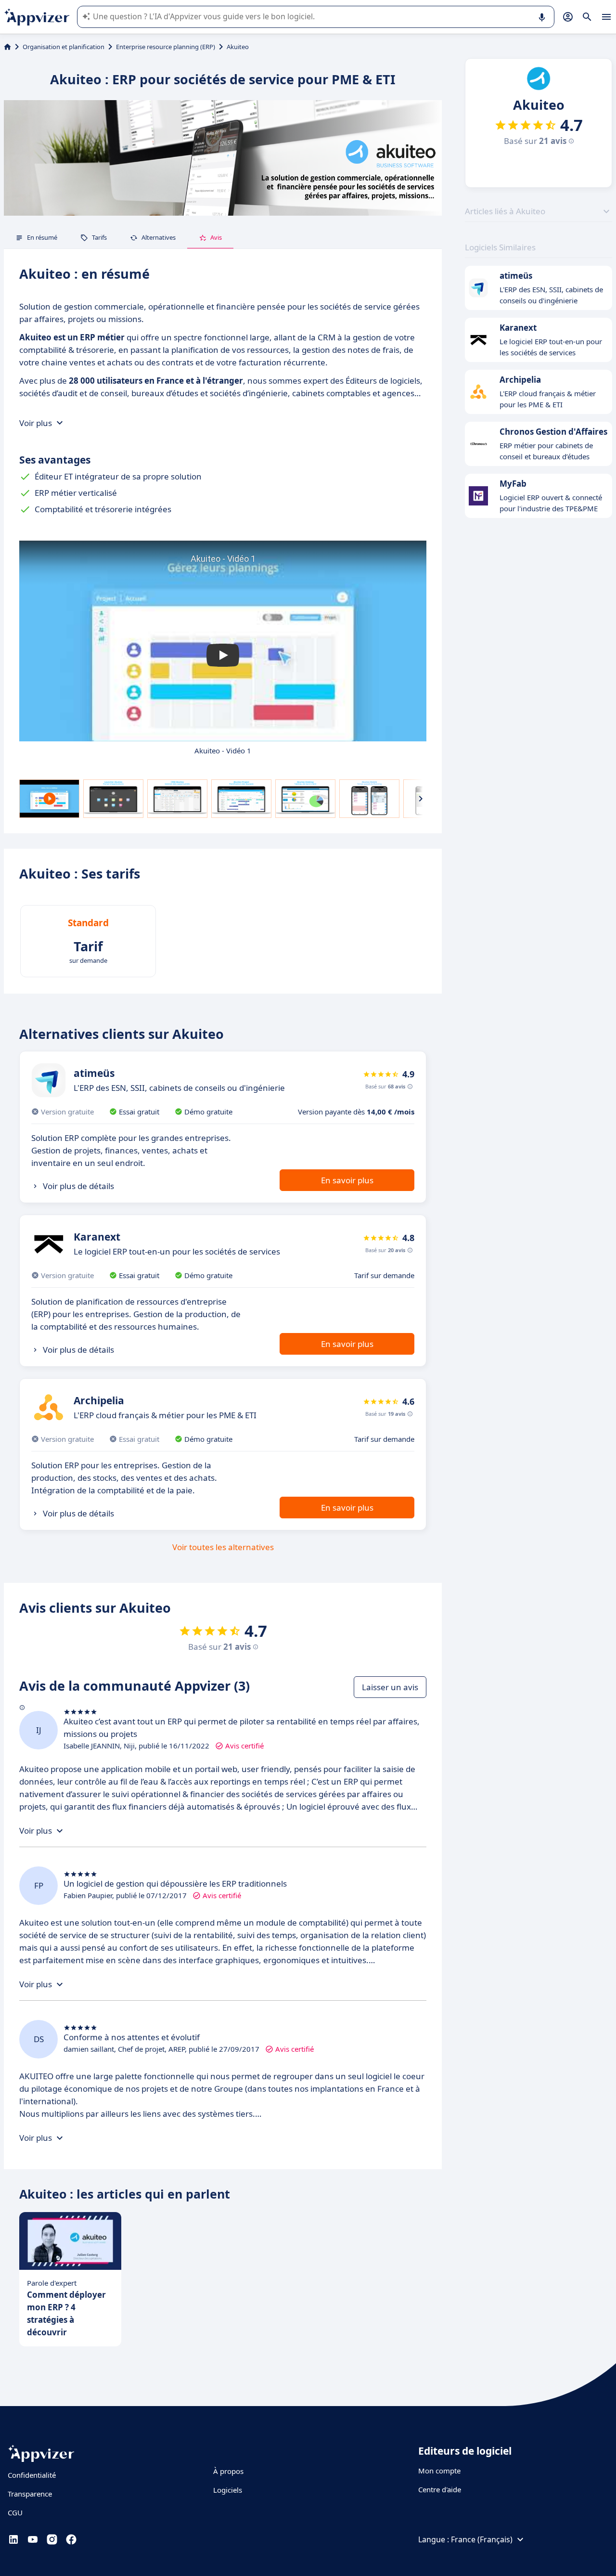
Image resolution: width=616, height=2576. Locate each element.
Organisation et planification (64, 47)
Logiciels (228, 2490)
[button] (223, 655)
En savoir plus (347, 1180)
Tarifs (99, 237)
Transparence (30, 2494)
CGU (15, 2512)
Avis (216, 237)
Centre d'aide (440, 2489)
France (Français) (482, 2539)
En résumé (42, 237)
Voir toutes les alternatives (223, 1547)
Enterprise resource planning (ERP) (166, 47)
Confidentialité (32, 2475)
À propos (228, 2471)
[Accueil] (7, 47)
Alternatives (159, 237)
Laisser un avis (390, 1687)
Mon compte (439, 2471)
